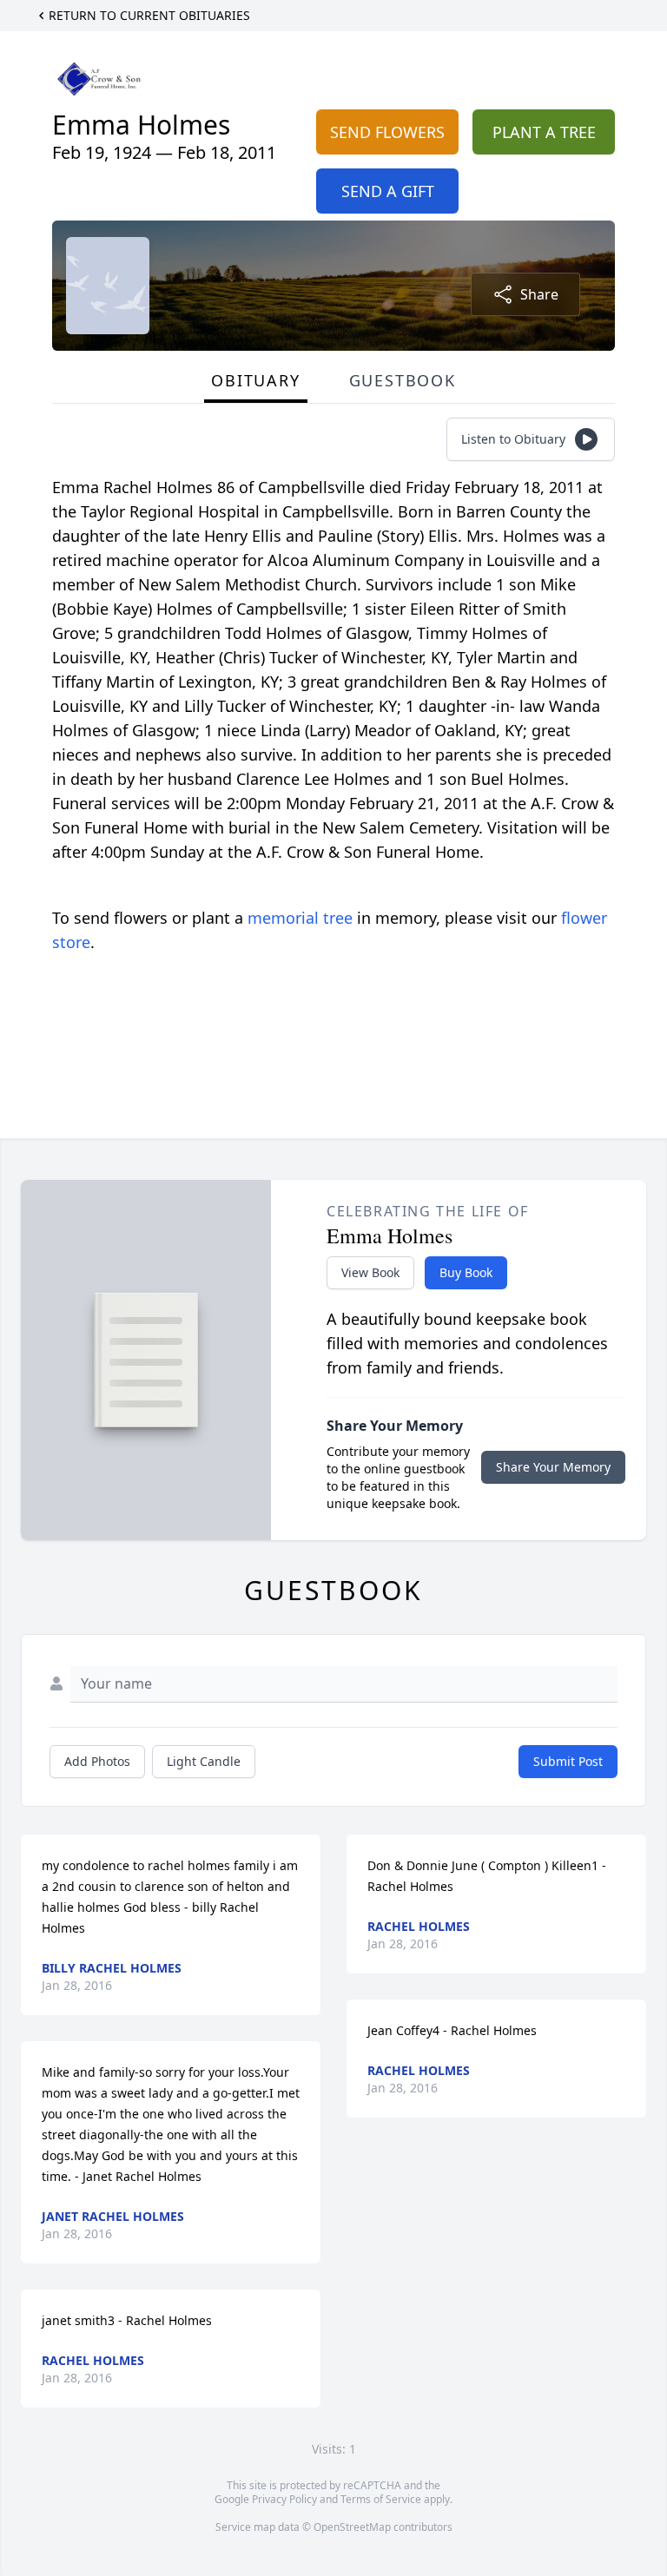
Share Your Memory (553, 1467)
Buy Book (466, 1272)
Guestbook (403, 380)
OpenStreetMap (352, 2527)
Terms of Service (381, 2499)
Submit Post (568, 1761)
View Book (370, 1272)
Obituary (255, 380)
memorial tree (300, 918)
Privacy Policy (284, 2499)
